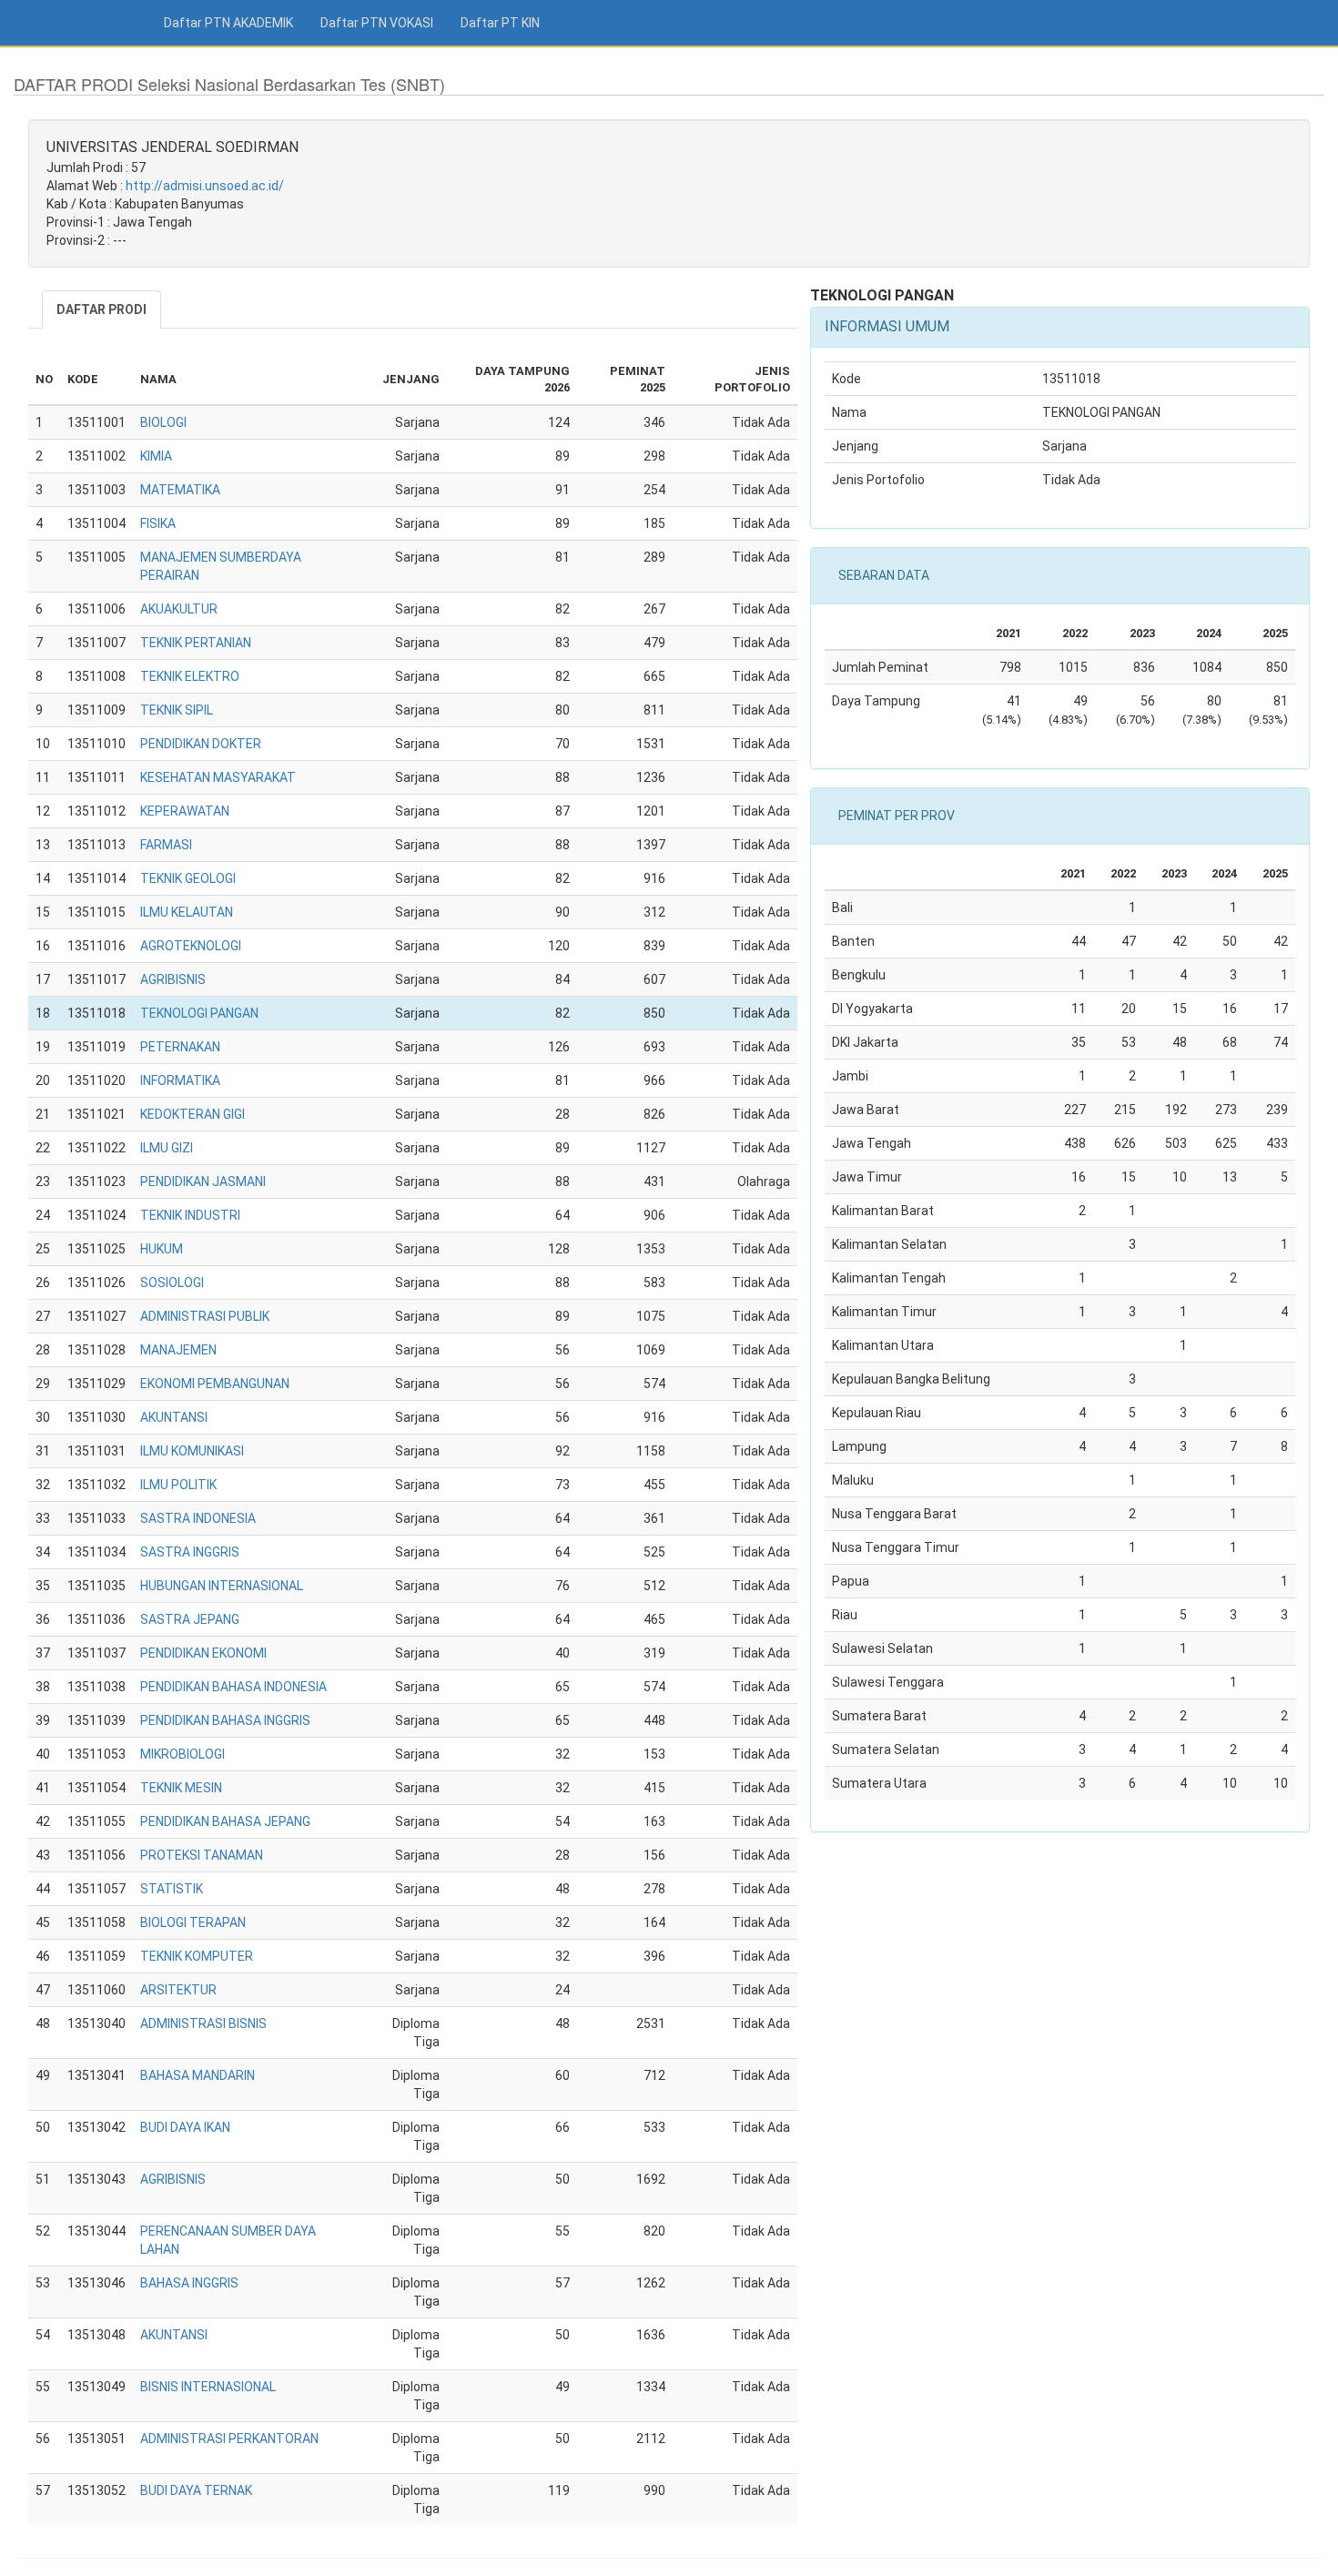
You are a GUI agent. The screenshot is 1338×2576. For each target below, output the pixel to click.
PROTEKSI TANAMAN (202, 1855)
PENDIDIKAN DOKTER (201, 744)
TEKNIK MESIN (181, 1788)
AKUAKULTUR (179, 609)
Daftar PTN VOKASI (377, 23)
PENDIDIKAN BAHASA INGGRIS (225, 1720)
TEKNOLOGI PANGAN (199, 1013)
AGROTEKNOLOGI (191, 946)
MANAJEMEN (178, 1350)
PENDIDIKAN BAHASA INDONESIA (233, 1687)
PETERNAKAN (180, 1047)
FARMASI (166, 845)
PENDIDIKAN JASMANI (203, 1182)
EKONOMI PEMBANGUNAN (215, 1384)
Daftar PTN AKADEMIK (228, 23)
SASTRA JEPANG (190, 1619)
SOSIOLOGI (172, 1283)
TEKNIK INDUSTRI (190, 1215)
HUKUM (162, 1249)
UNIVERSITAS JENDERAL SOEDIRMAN (172, 147)
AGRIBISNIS (173, 979)
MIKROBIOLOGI (182, 1754)
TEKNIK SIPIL (177, 710)
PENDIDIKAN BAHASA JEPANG (225, 1821)
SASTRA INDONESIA (198, 1518)
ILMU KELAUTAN (187, 912)
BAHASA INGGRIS (189, 2283)
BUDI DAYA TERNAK (196, 2490)
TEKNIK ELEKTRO (190, 676)
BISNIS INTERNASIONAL (208, 2387)
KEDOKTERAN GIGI (193, 1114)
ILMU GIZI (167, 1148)
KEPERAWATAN (185, 811)
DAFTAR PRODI (101, 309)
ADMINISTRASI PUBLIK (205, 1316)
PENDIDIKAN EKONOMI (203, 1653)
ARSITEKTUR (178, 1990)
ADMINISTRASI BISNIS (203, 2023)
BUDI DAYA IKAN (185, 2127)
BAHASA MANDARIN (198, 2075)
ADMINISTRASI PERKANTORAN (229, 2439)
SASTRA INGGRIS (190, 1552)
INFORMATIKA (180, 1080)
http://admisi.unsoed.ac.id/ (205, 186)
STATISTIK (172, 1889)
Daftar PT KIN (500, 23)
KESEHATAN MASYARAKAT (218, 777)
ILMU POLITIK (178, 1485)
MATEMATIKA (180, 490)
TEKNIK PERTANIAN (196, 643)
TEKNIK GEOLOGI (188, 878)
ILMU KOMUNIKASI (192, 1451)
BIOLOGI (163, 422)
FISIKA (158, 523)
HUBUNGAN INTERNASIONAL (222, 1586)
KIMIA (156, 456)
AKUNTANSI (174, 1417)
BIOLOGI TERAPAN (193, 1922)
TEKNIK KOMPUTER (197, 1956)
